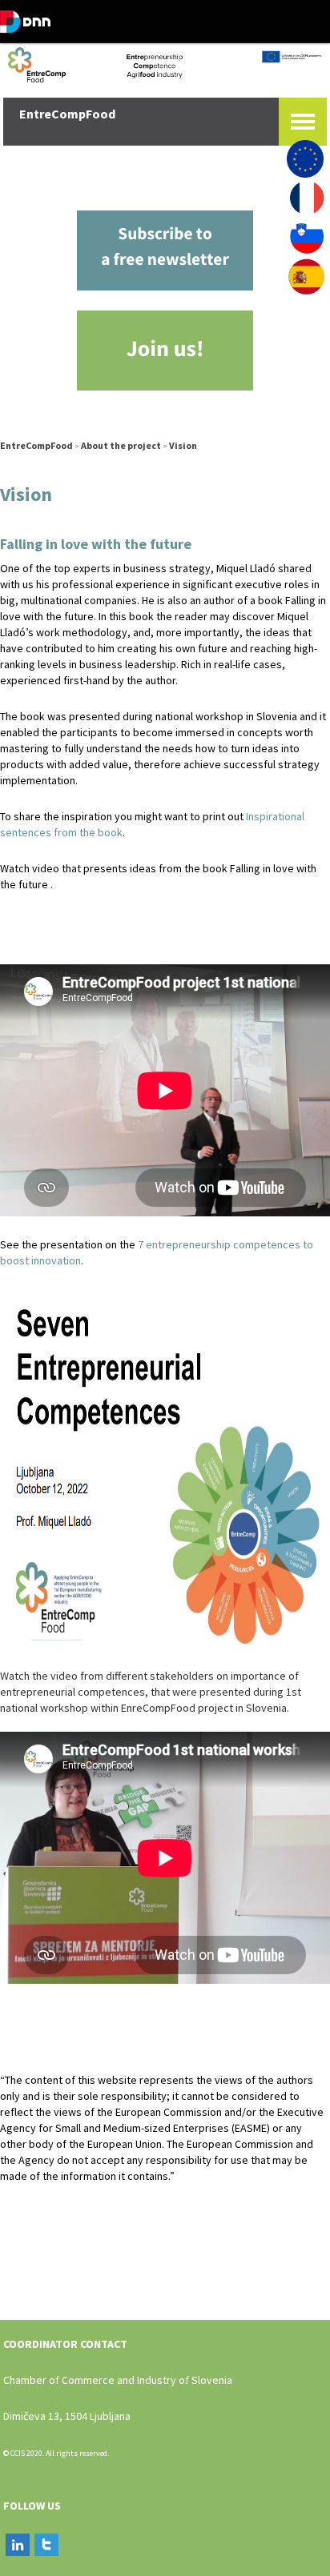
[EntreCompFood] (165, 63)
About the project (121, 445)
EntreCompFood (36, 445)
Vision (183, 445)
